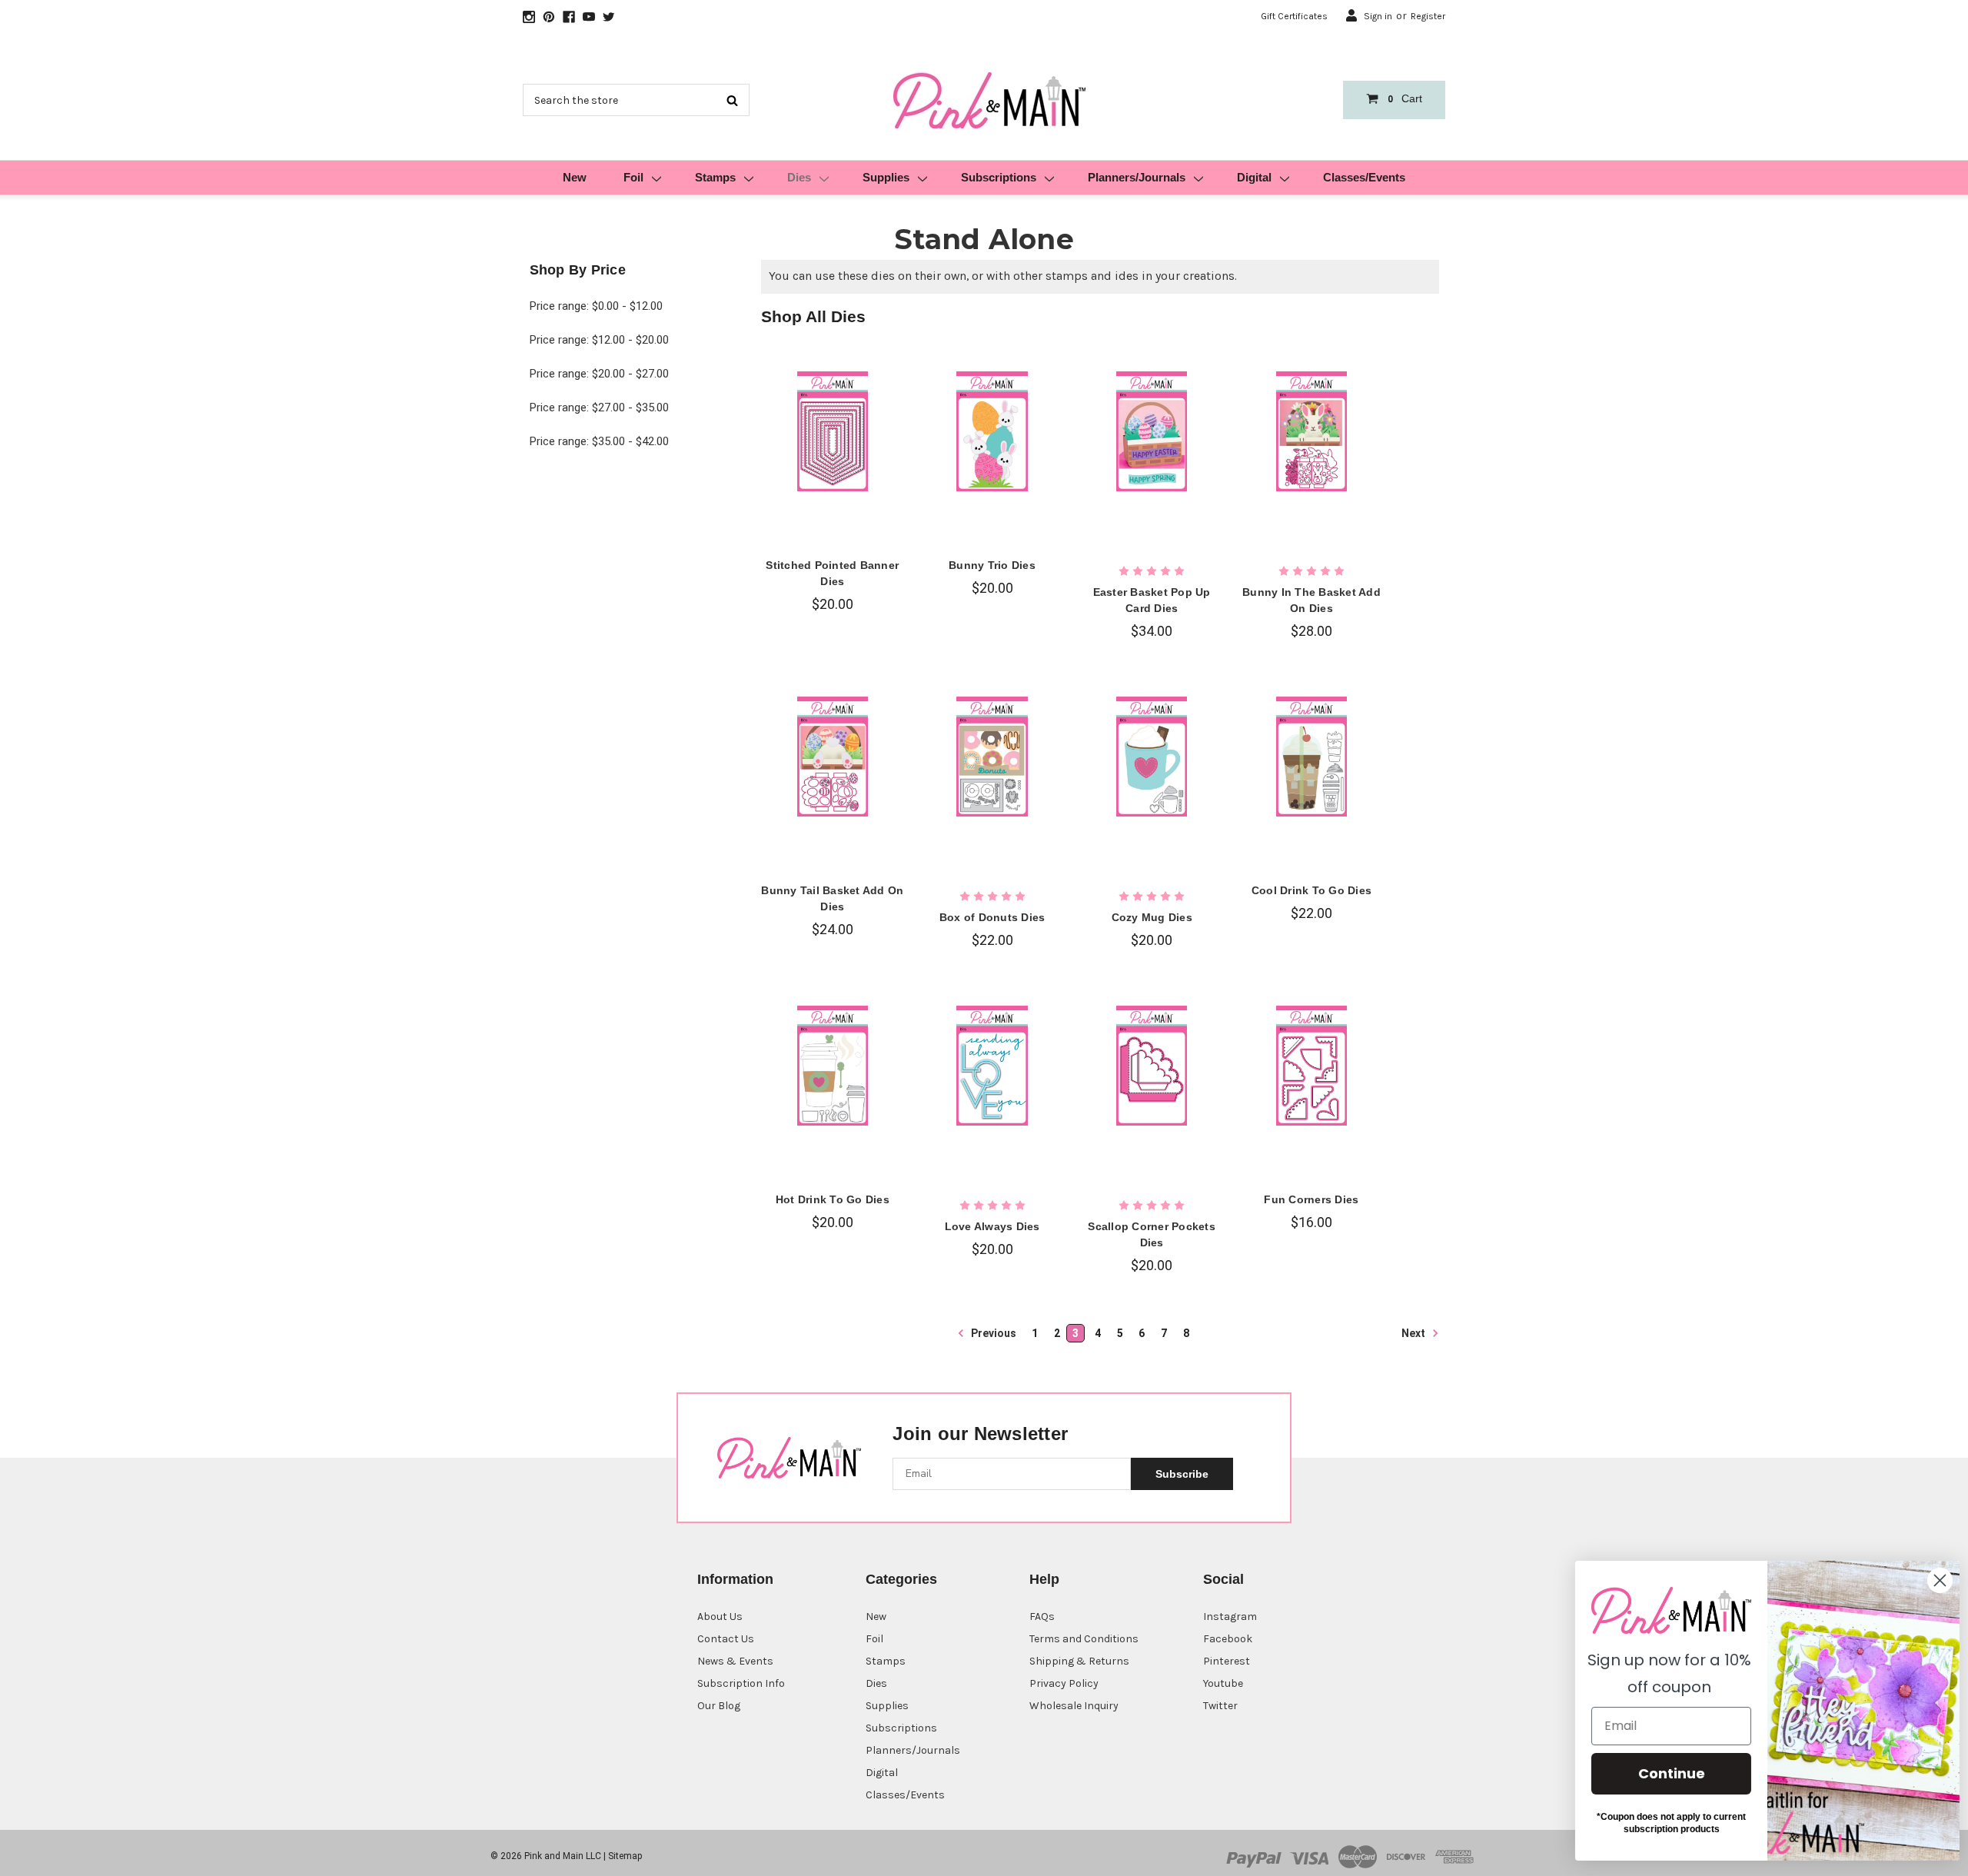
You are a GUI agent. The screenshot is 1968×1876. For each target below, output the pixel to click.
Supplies (886, 177)
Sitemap (625, 1856)
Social (1223, 1579)
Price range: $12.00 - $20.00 (599, 340)
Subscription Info (741, 1683)
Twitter (1220, 1706)
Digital (1254, 177)
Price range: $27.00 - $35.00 (599, 407)
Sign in (1378, 16)
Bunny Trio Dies (992, 565)
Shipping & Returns (1079, 1661)
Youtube (1223, 1683)
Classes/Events (1364, 177)
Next (1414, 1332)
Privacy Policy (1064, 1683)
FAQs (1042, 1617)
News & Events (735, 1661)
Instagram (1230, 1617)
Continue (1665, 1773)
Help (1044, 1579)
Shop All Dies (813, 316)
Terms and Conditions (1084, 1639)
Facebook (1228, 1639)
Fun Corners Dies (1311, 1199)
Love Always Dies (992, 1226)
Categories (901, 1579)
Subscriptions (999, 177)
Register (1428, 16)
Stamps (715, 177)
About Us (720, 1617)
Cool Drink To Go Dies (1311, 890)
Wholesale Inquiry (1074, 1706)
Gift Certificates (1294, 16)
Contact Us (726, 1639)
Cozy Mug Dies (1152, 917)
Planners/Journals (1137, 177)
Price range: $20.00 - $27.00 (599, 374)
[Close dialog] (1933, 1580)
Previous (992, 1333)
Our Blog (719, 1706)
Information (735, 1579)
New (575, 177)
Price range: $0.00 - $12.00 (596, 306)
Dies (799, 177)
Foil (633, 177)
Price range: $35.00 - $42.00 (599, 441)
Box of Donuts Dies (992, 917)
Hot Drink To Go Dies (833, 1199)
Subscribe (1182, 1474)
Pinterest (1227, 1661)
